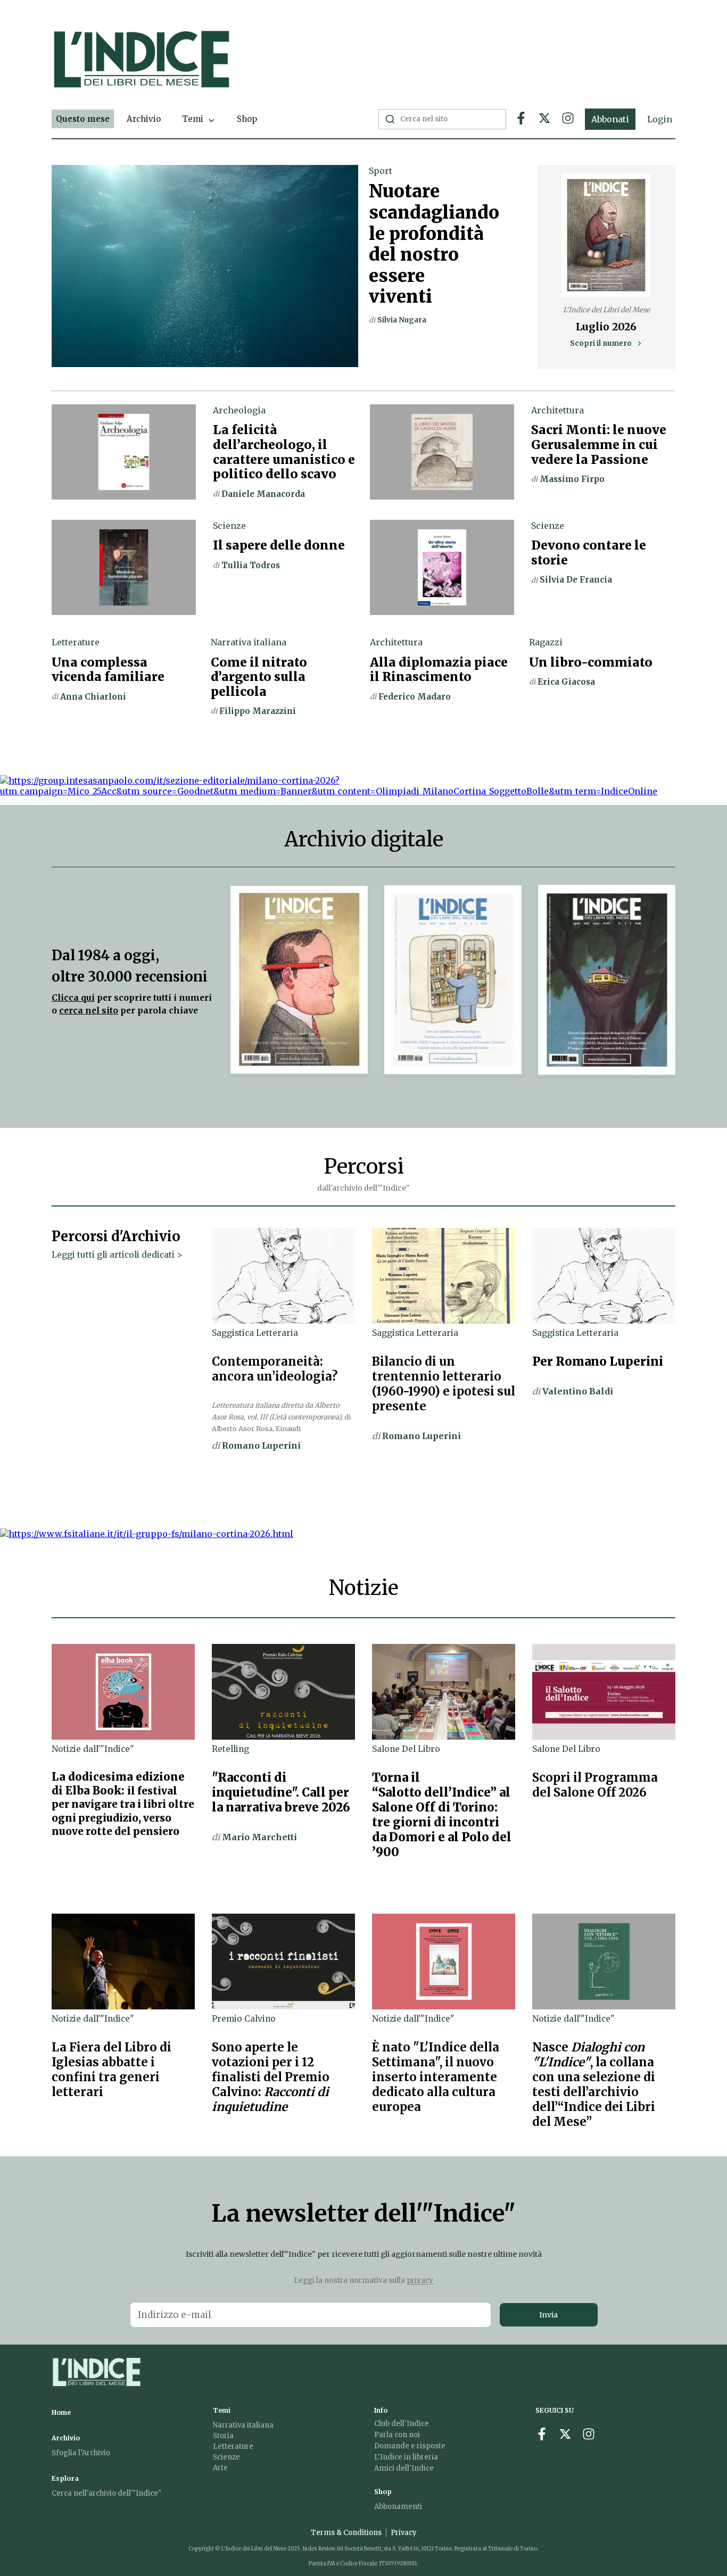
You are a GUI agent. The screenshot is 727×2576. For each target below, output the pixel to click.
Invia (548, 2315)
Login (660, 119)
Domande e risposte (410, 2446)
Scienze (226, 2457)
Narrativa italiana (243, 2425)
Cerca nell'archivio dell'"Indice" (106, 2493)
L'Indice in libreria (406, 2457)
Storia (223, 2436)
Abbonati (610, 119)
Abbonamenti (398, 2507)
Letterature (233, 2446)
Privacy (404, 2533)
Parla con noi (397, 2435)
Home (61, 2412)
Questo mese (83, 119)
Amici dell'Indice (404, 2468)
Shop (247, 119)
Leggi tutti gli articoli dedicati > (117, 1255)
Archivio (144, 119)
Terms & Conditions (346, 2533)
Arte (220, 2468)
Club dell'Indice (402, 2424)
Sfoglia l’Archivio (81, 2453)
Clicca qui (73, 998)
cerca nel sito (89, 1011)
